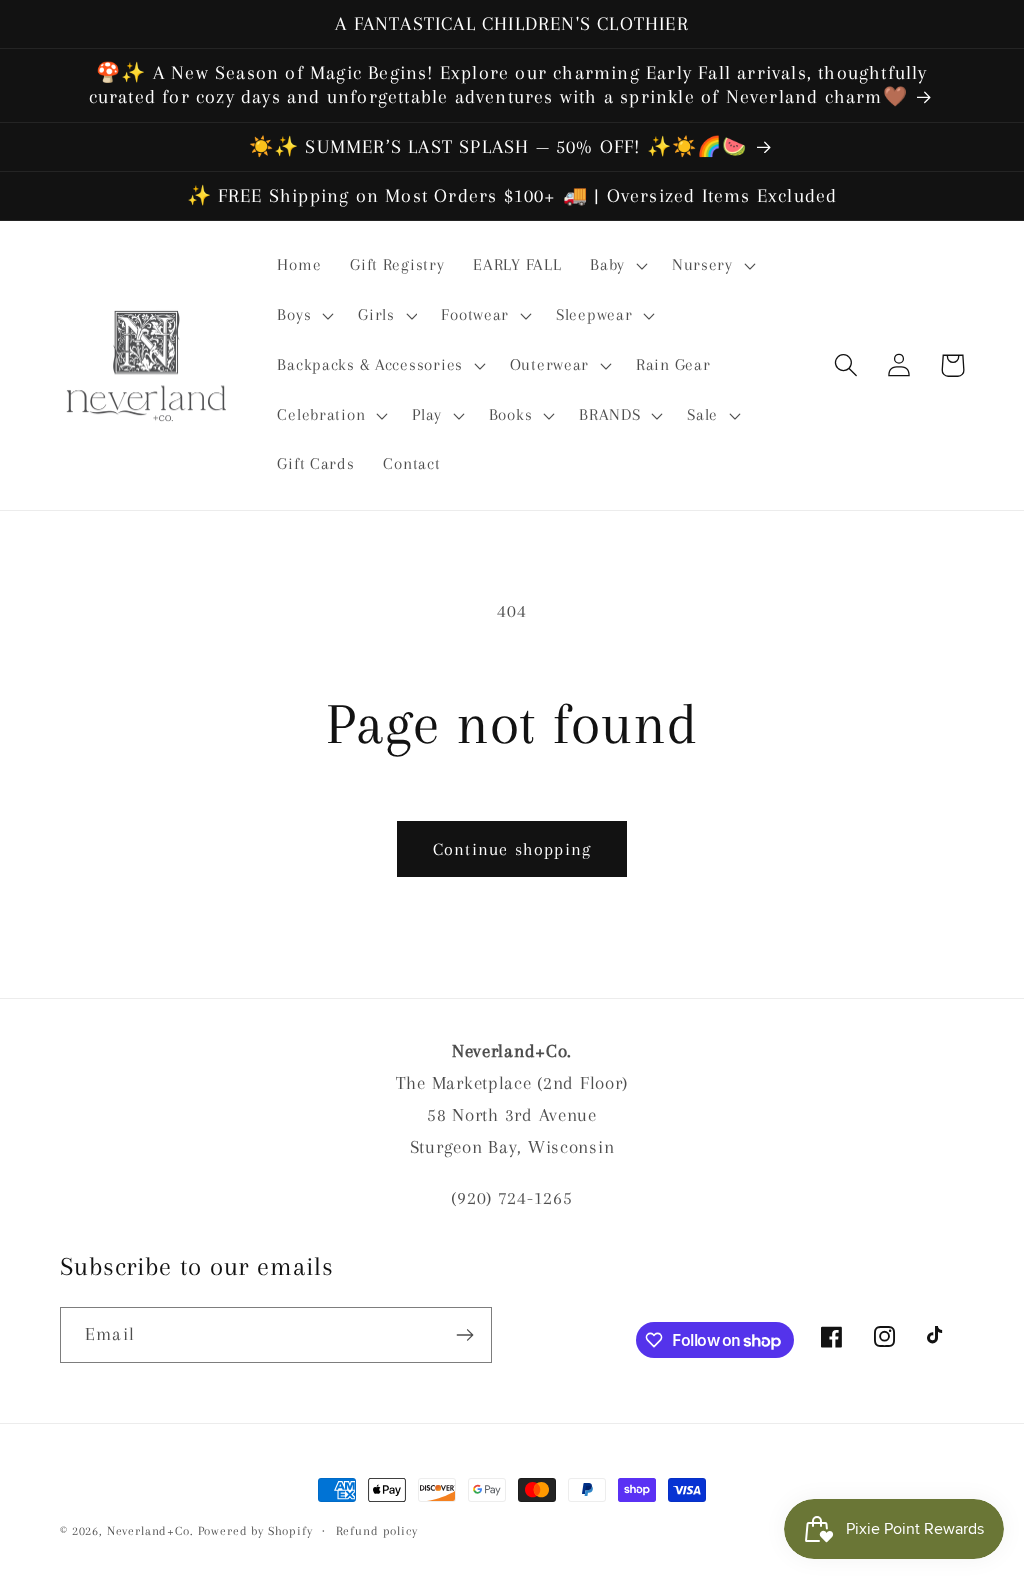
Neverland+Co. (152, 1531)
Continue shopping (512, 849)
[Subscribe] (464, 1335)
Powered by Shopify (255, 1531)
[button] (617, 266)
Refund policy (377, 1531)
